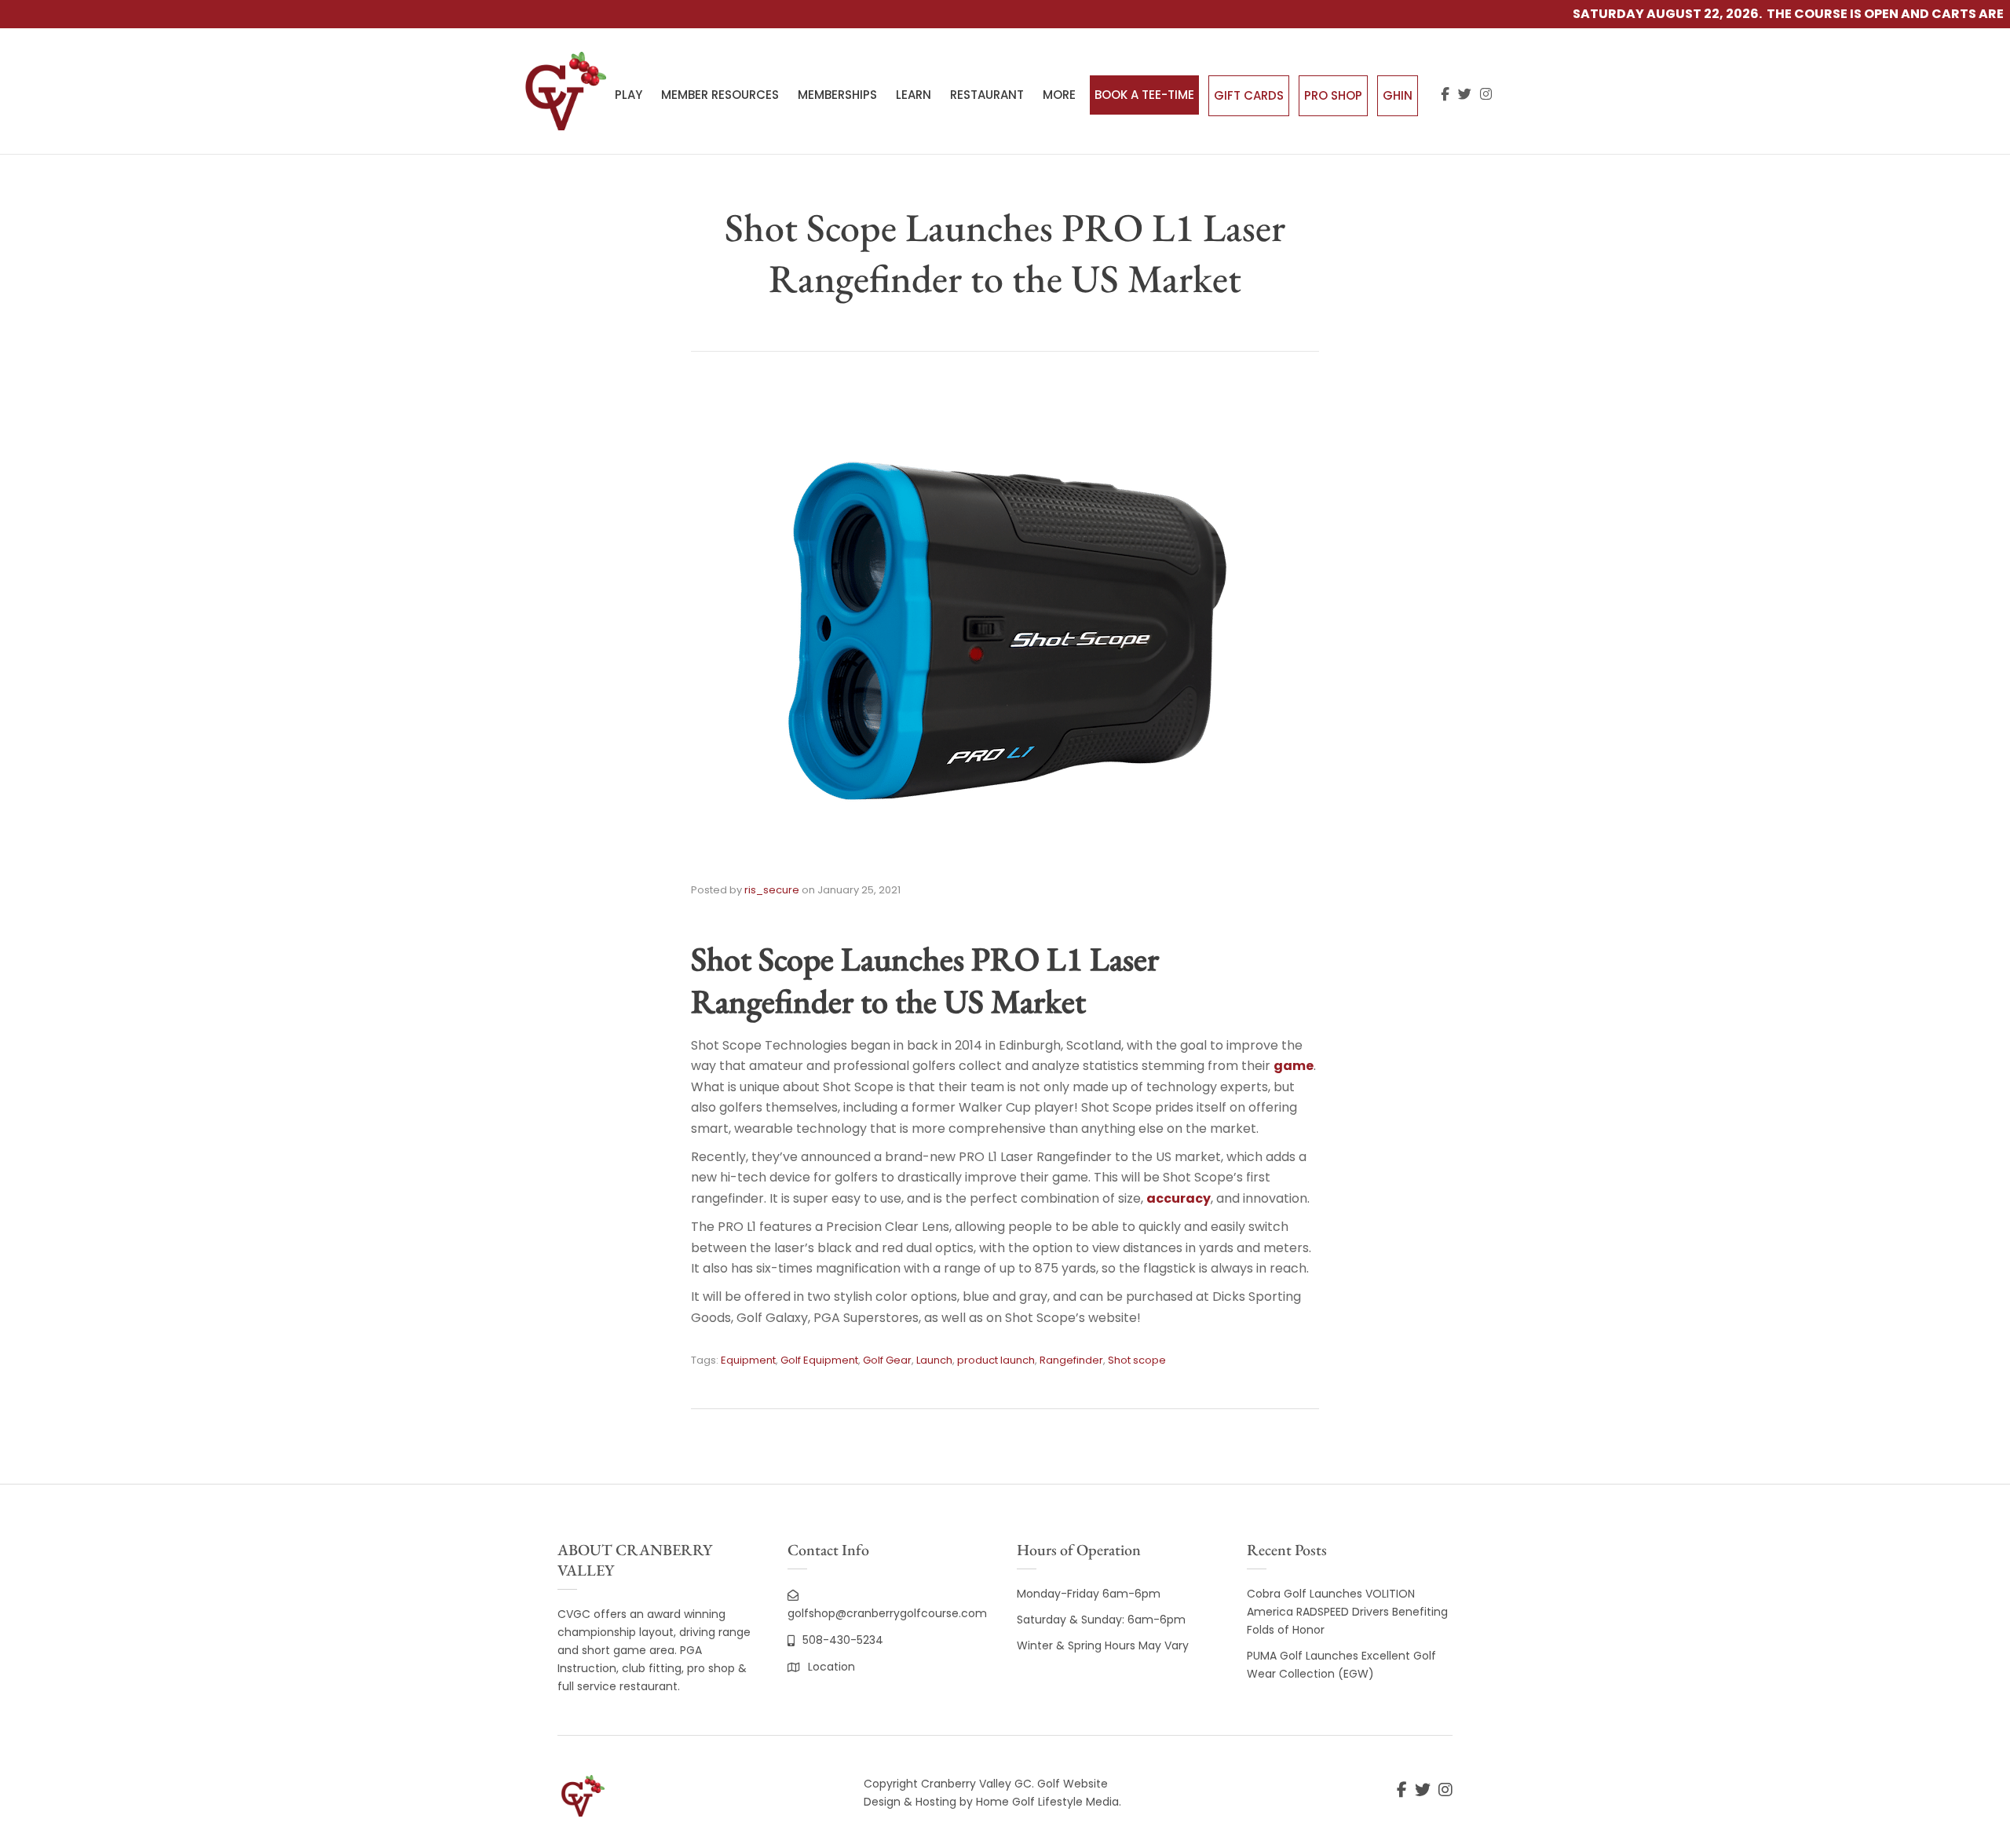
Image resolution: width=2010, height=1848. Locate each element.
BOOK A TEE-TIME (1144, 95)
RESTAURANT (987, 95)
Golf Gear (887, 1360)
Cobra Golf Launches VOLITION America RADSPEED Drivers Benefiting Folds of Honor (1347, 1612)
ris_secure (772, 890)
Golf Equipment (819, 1360)
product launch (996, 1360)
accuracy (1179, 1198)
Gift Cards (1249, 95)
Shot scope (1137, 1360)
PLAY (629, 95)
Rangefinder (1071, 1360)
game (1294, 1066)
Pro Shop (1333, 95)
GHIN (1398, 95)
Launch (934, 1360)
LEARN (914, 95)
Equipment (748, 1360)
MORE (1059, 95)
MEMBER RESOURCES (720, 95)
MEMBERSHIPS (837, 95)
